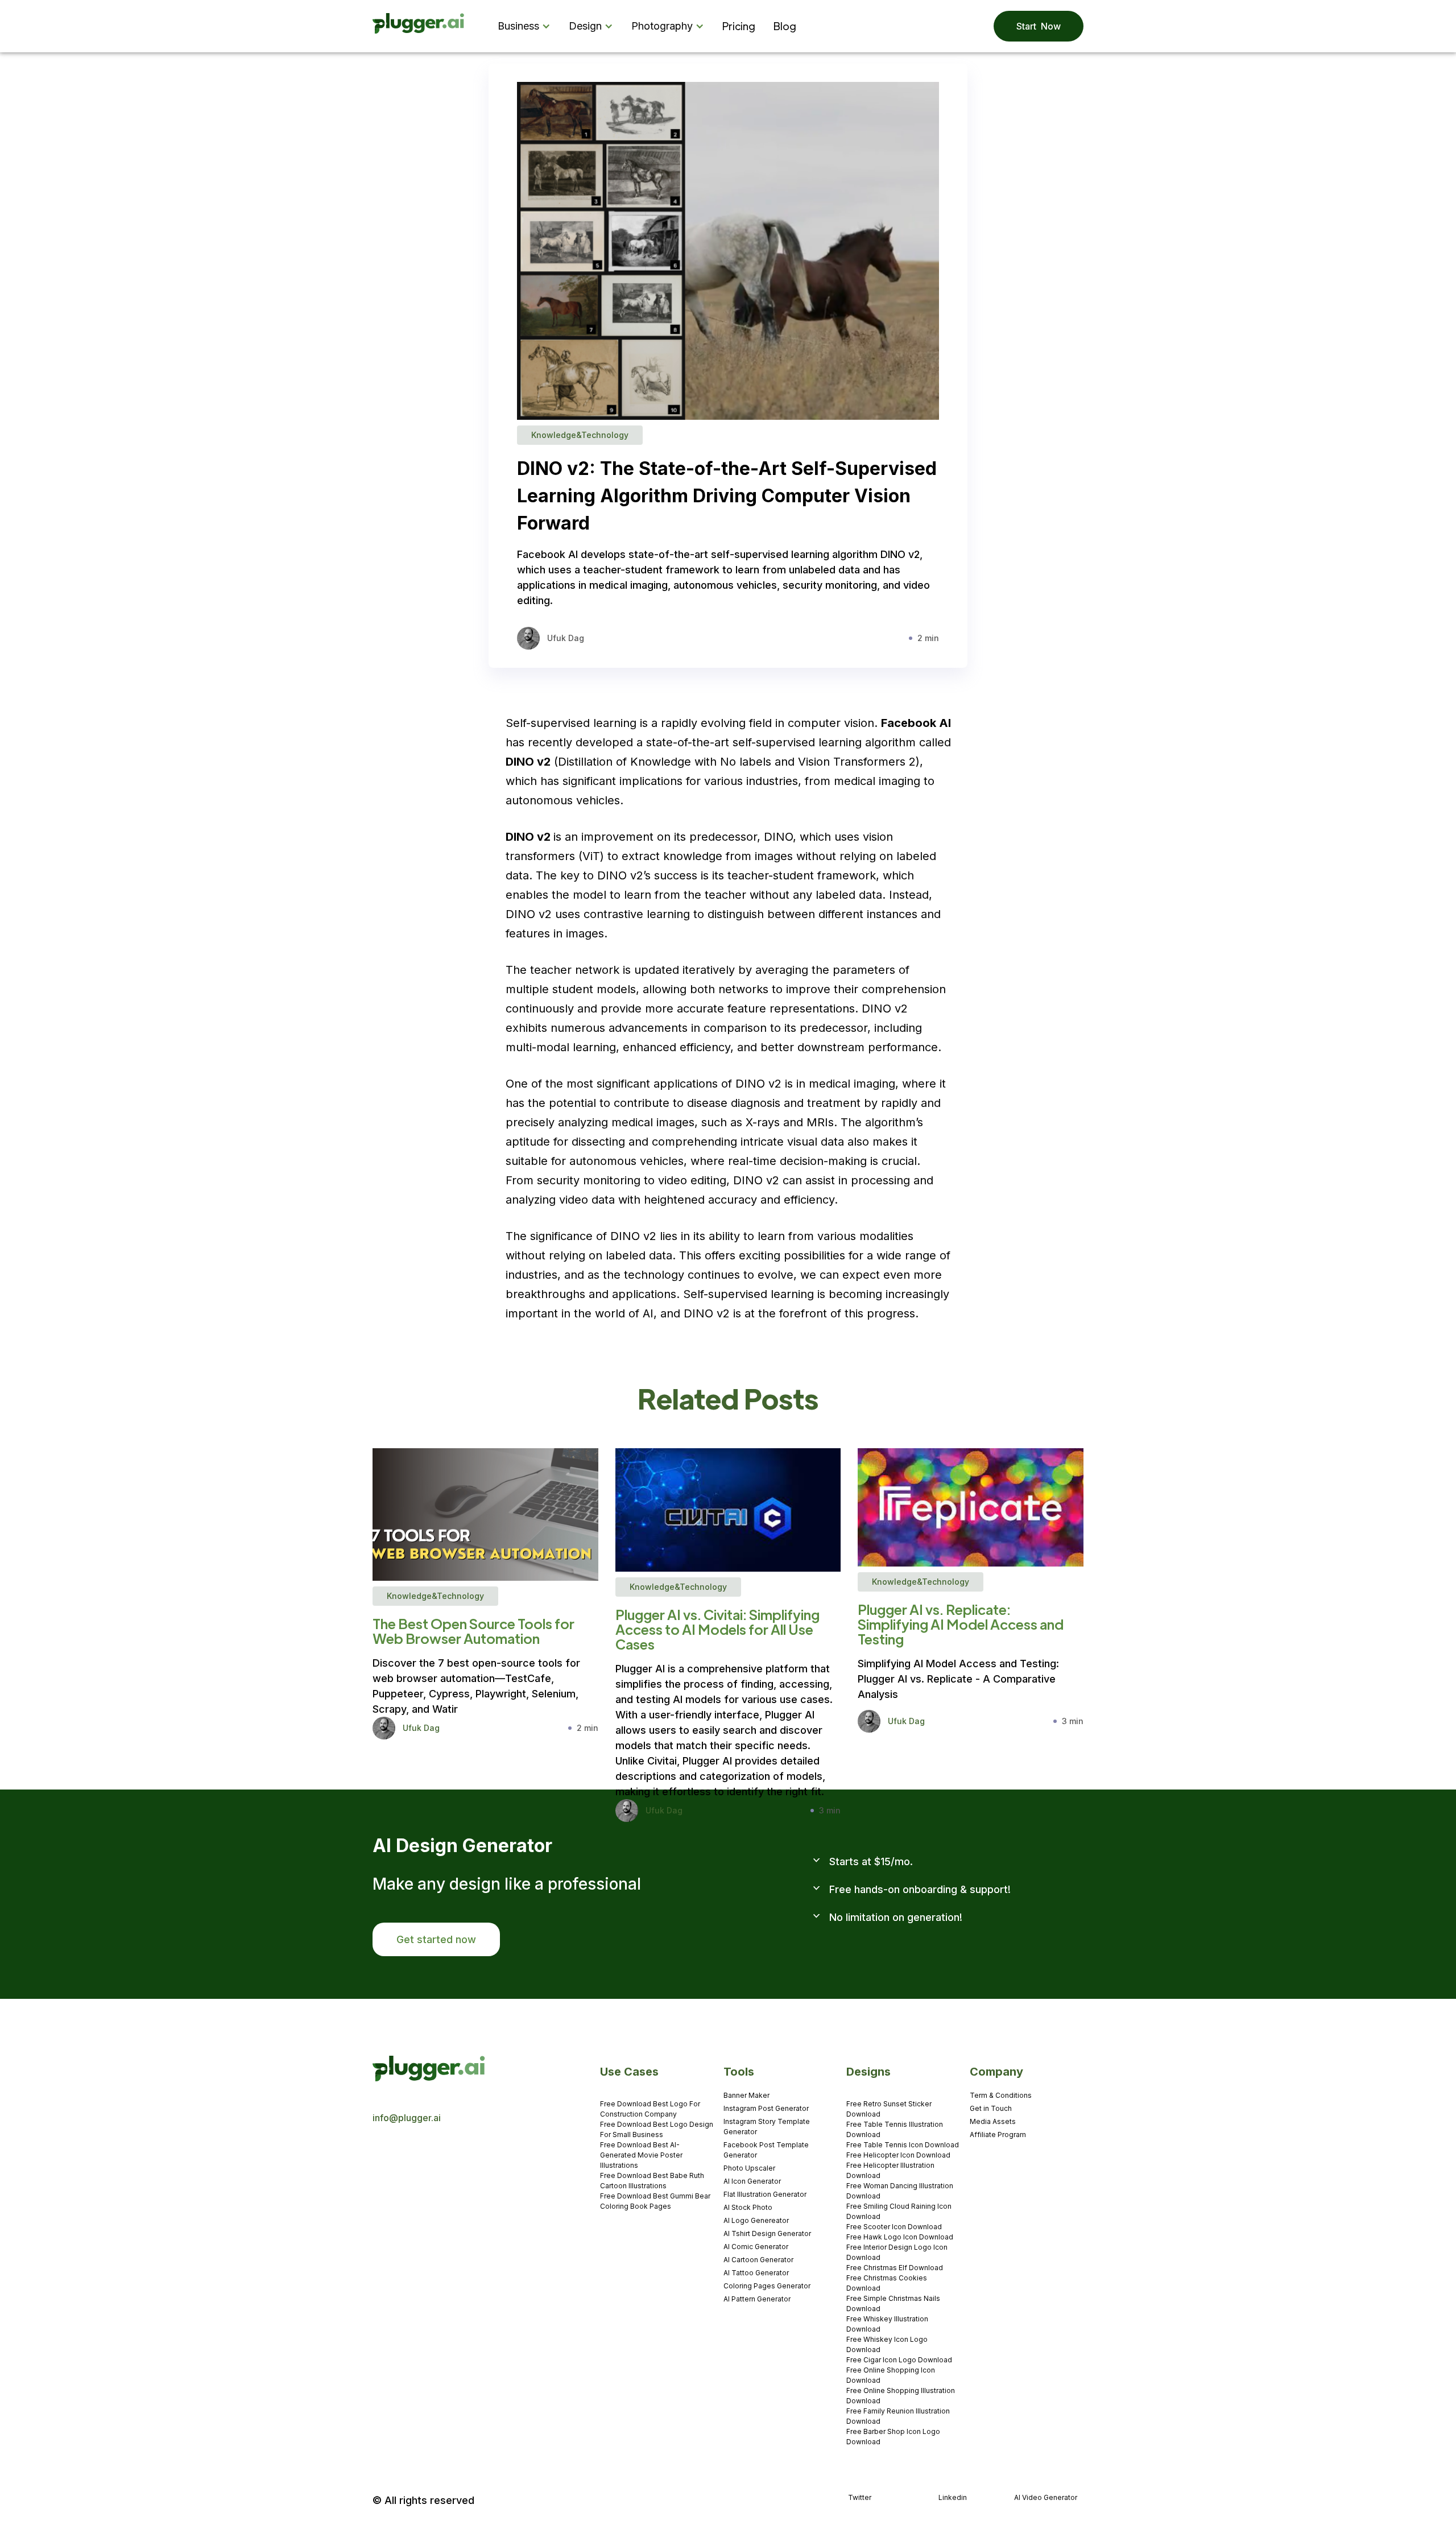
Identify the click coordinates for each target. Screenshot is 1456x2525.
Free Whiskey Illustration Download (887, 2324)
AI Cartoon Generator (758, 2260)
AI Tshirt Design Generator (767, 2233)
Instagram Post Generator (766, 2108)
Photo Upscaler (749, 2168)
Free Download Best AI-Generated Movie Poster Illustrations (641, 2155)
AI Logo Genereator (756, 2220)
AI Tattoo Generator (756, 2273)
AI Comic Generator (756, 2247)
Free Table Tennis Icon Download (903, 2145)
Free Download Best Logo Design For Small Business (657, 2129)
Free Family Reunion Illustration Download (898, 2416)
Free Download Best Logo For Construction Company (650, 2109)
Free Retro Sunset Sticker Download (889, 2109)
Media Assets (993, 2121)
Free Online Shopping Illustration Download (901, 2396)
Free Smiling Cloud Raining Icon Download (899, 2211)
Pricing (739, 26)
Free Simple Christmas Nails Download (893, 2303)
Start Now (1039, 26)
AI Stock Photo (748, 2207)
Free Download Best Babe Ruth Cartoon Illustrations (652, 2181)
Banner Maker (746, 2095)
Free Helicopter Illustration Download (890, 2170)
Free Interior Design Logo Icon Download (897, 2252)
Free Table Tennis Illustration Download (895, 2129)
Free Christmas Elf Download (895, 2268)
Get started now (436, 1939)
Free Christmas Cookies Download (887, 2283)
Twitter (860, 2497)
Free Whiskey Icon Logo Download (887, 2344)
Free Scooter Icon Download (894, 2227)
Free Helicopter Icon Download (898, 2155)
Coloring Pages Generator (767, 2286)
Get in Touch (991, 2108)
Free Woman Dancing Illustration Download (900, 2191)
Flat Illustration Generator (765, 2194)
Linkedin (953, 2497)
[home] (419, 26)
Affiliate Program (998, 2135)
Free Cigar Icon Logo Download (899, 2360)
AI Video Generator (1046, 2497)
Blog (785, 26)
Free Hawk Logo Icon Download (900, 2237)
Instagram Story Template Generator (767, 2127)
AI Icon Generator (752, 2181)
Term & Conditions (1001, 2095)
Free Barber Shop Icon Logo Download (893, 2437)
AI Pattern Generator (757, 2299)
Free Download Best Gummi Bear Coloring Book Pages (655, 2201)
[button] (526, 26)
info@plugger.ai (407, 2118)
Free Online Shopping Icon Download (891, 2375)
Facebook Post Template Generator (766, 2150)
